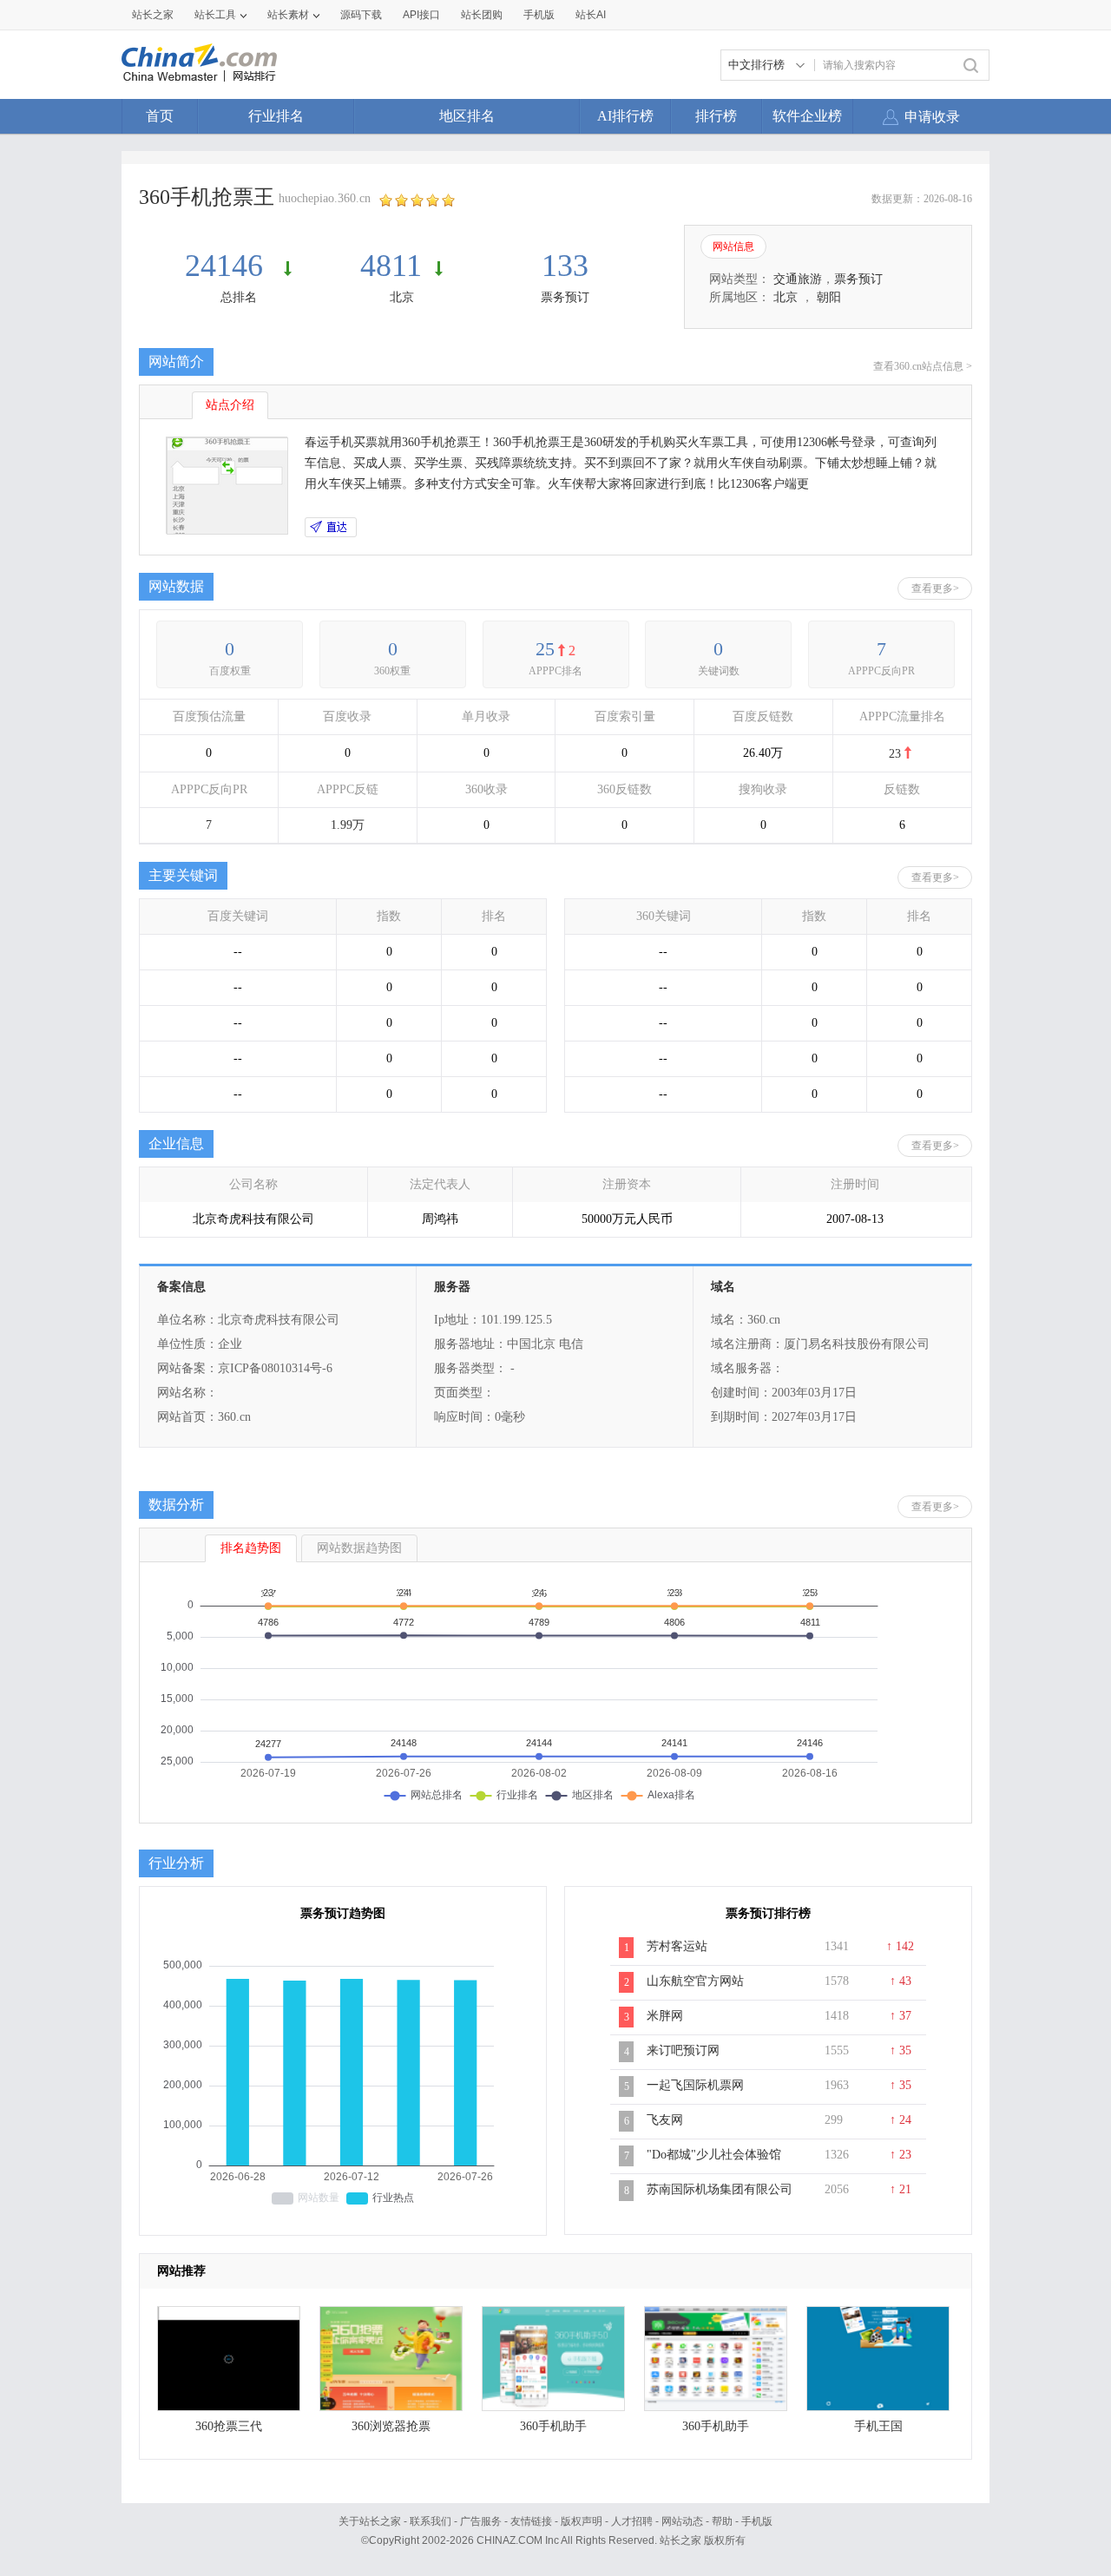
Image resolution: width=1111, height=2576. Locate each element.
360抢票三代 (229, 2426)
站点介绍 (230, 405)
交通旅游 (798, 279)
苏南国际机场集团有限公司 (720, 2189)
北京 (402, 297)
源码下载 (361, 15)
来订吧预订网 (683, 2050)
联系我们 (431, 2521)
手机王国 (878, 2426)
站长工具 (215, 15)
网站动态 (682, 2521)
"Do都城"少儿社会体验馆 (714, 2155)
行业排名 (276, 116)
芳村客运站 (677, 1946)
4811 (391, 266)
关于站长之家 (370, 2521)
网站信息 (733, 246)
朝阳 (829, 297)
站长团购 (482, 15)
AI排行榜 (625, 116)
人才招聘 (632, 2521)
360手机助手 (553, 2426)
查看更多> (935, 588)
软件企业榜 (807, 116)
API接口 (421, 15)
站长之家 (153, 15)
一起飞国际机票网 (695, 2085)
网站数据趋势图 (359, 1548)
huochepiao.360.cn (325, 198)
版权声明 (582, 2521)
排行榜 (716, 116)
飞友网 (665, 2120)
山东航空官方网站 (695, 1981)
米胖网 (665, 2016)
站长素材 (288, 15)
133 (565, 266)
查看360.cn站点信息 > (923, 366)
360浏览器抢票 (391, 2426)
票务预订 (565, 297)
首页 (160, 116)
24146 (228, 266)
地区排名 (467, 116)
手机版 (757, 2521)
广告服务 (481, 2521)
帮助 (722, 2521)
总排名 (239, 297)
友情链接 (531, 2521)
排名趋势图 (251, 1548)
